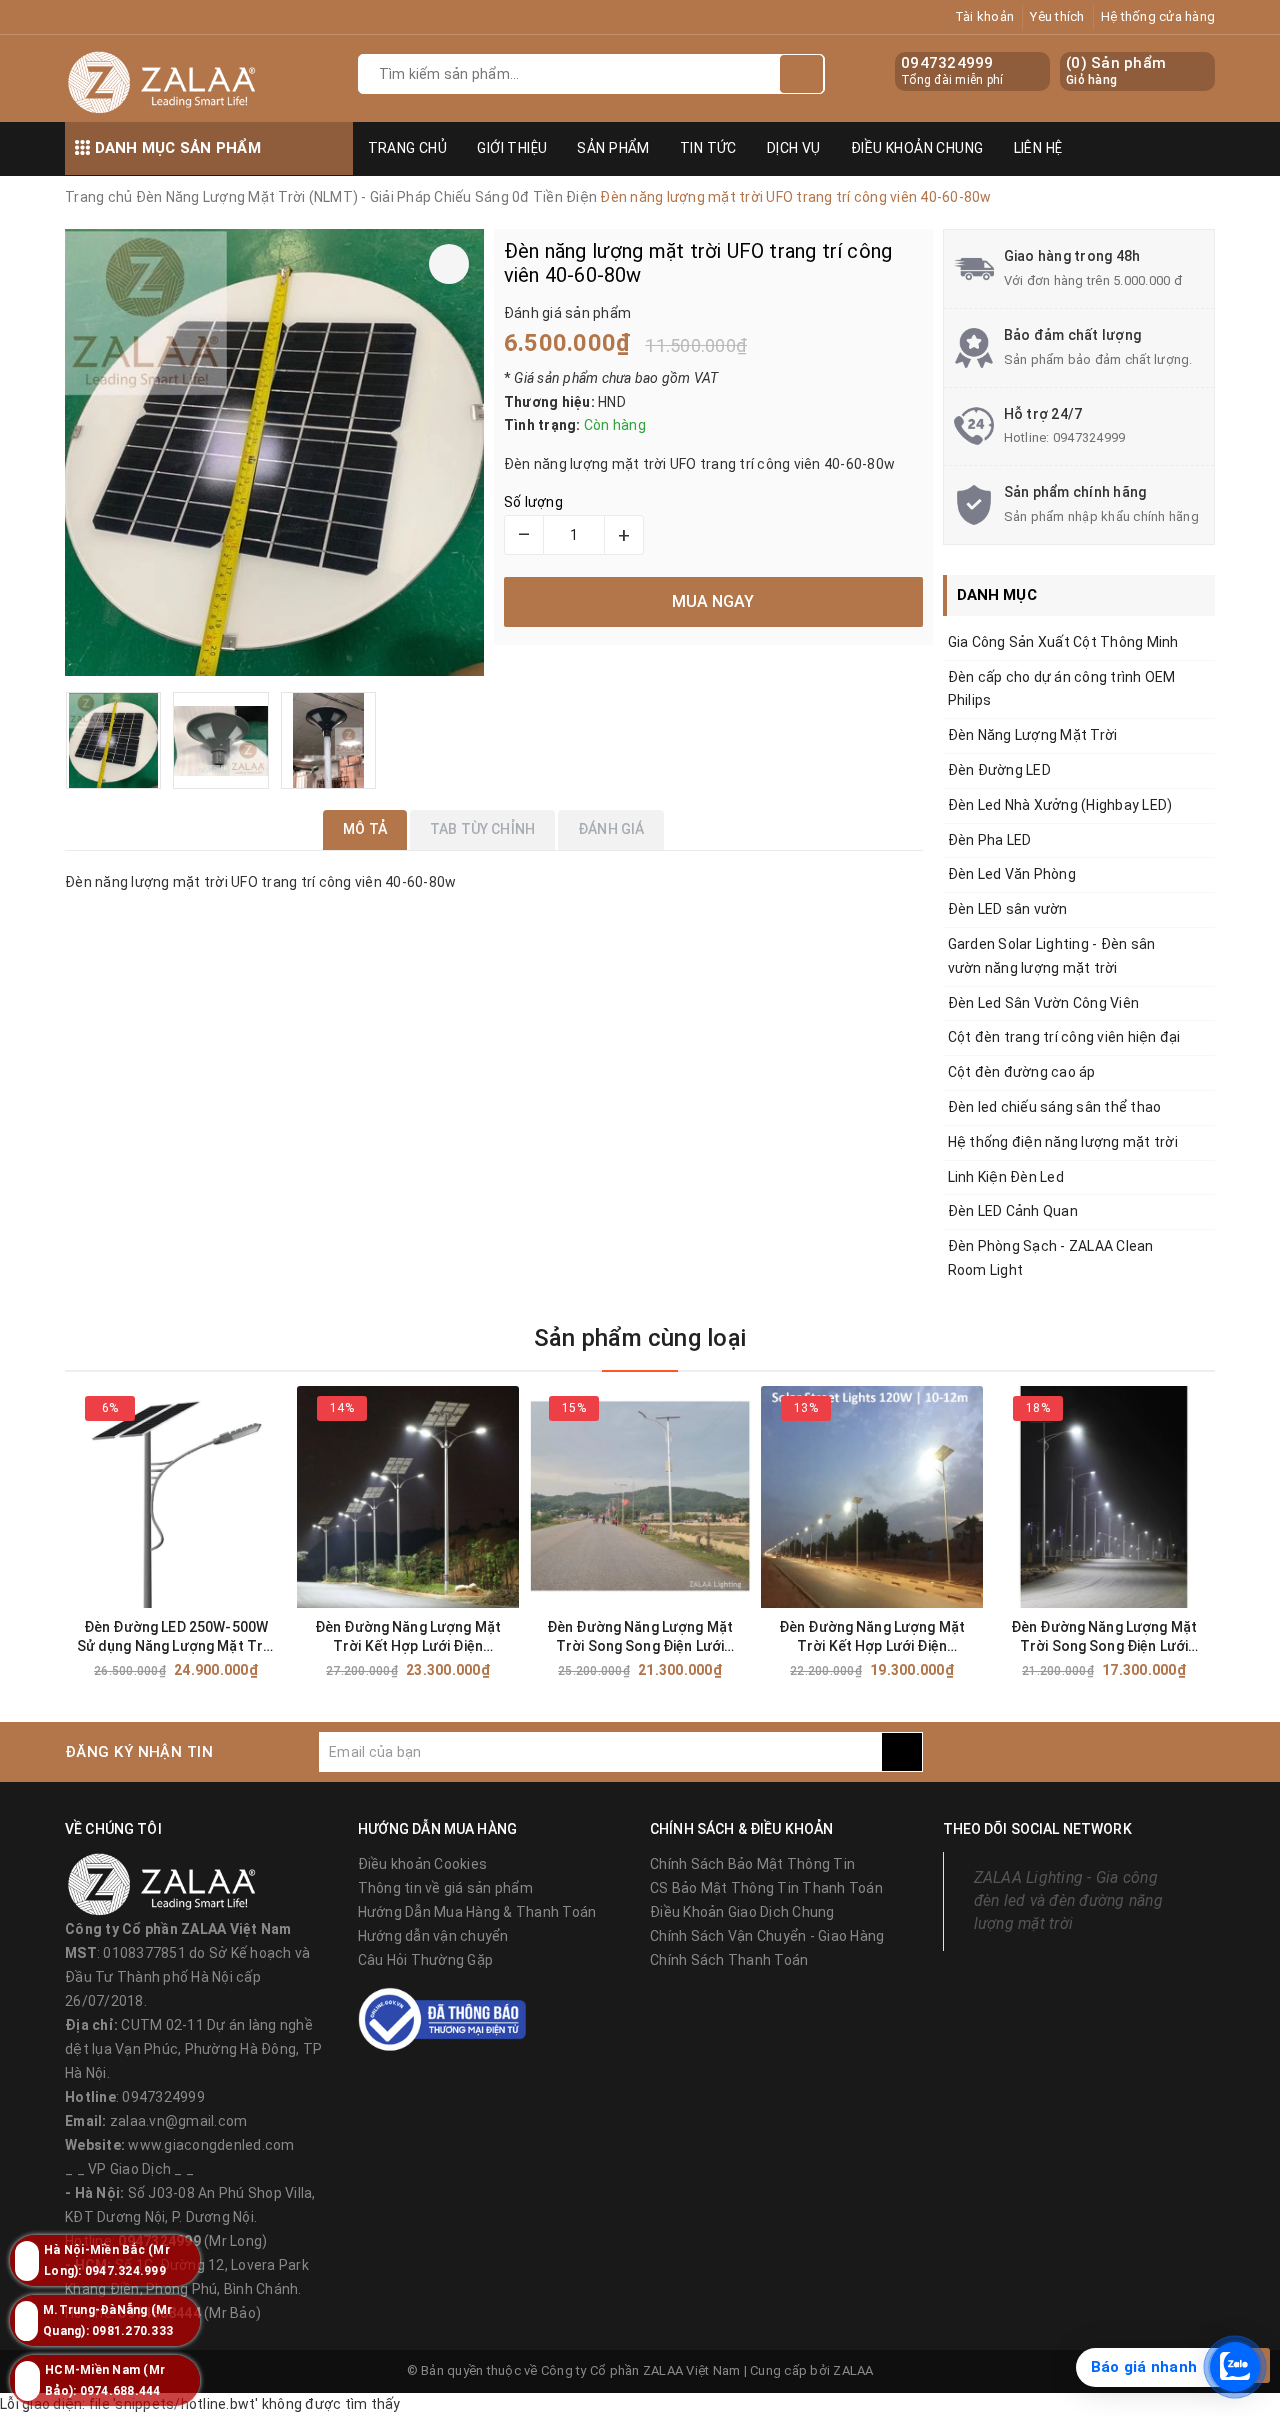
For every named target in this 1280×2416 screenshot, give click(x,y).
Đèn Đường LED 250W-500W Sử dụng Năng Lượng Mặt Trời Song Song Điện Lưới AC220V (176, 1637)
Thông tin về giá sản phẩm (445, 1888)
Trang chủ (408, 148)
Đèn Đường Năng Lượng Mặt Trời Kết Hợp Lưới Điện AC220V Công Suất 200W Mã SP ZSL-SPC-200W (407, 1637)
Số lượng (533, 502)
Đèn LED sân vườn (1008, 909)
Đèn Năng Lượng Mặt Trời (1033, 735)
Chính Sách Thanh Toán (729, 1960)
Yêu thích (1057, 16)
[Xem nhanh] (281, 1669)
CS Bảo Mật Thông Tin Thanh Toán (766, 1888)
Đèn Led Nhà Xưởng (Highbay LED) (1060, 805)
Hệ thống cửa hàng (1158, 16)
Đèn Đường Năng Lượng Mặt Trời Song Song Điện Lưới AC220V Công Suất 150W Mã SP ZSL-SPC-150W (639, 1637)
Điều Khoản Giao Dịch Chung (742, 1912)
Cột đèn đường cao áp (1022, 1072)
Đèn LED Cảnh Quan (1013, 1211)
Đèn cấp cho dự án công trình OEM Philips (1062, 689)
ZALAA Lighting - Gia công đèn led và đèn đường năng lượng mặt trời (1068, 1900)
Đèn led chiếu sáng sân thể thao (1055, 1107)
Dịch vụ (794, 148)
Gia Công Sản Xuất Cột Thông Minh (1063, 642)
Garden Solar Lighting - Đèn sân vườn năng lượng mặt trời (1052, 956)
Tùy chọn (212, 1670)
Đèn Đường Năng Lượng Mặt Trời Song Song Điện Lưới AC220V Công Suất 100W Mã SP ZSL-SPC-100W (1103, 1637)
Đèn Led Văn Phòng (1012, 874)
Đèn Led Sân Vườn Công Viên (1044, 1003)
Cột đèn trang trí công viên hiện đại (1064, 1037)
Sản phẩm (613, 148)
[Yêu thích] (449, 264)
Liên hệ (1038, 148)
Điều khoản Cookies (423, 1864)
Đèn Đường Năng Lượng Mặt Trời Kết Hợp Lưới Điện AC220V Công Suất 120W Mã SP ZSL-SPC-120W (871, 1637)
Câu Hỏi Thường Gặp (426, 1960)
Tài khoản (984, 16)
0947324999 (947, 63)
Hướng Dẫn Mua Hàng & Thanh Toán (477, 1912)
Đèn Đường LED (999, 770)
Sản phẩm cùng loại (640, 1338)
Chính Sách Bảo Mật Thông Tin (752, 1864)
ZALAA (853, 2370)
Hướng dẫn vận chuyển (433, 1936)
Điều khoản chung (917, 148)
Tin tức (708, 148)
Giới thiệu (512, 148)
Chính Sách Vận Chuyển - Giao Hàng (767, 1936)
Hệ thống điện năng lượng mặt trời (1063, 1142)
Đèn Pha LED (990, 840)
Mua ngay (443, 1670)
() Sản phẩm (1116, 71)
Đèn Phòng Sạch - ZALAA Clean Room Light (1051, 1258)
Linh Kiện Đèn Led (1006, 1177)
